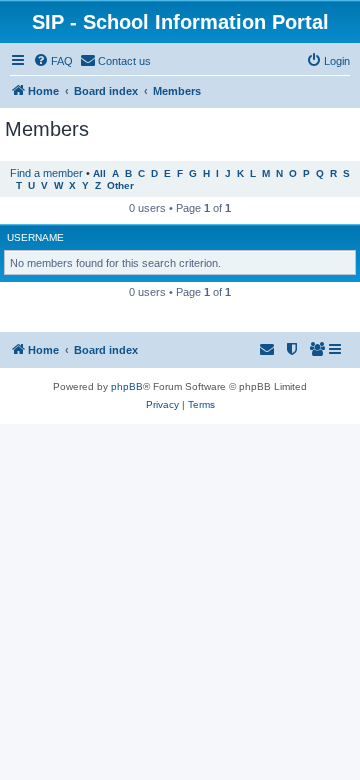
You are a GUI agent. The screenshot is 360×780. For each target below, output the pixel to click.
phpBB (127, 386)
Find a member (46, 173)
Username (35, 237)
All (99, 173)
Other (120, 185)
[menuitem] (53, 61)
